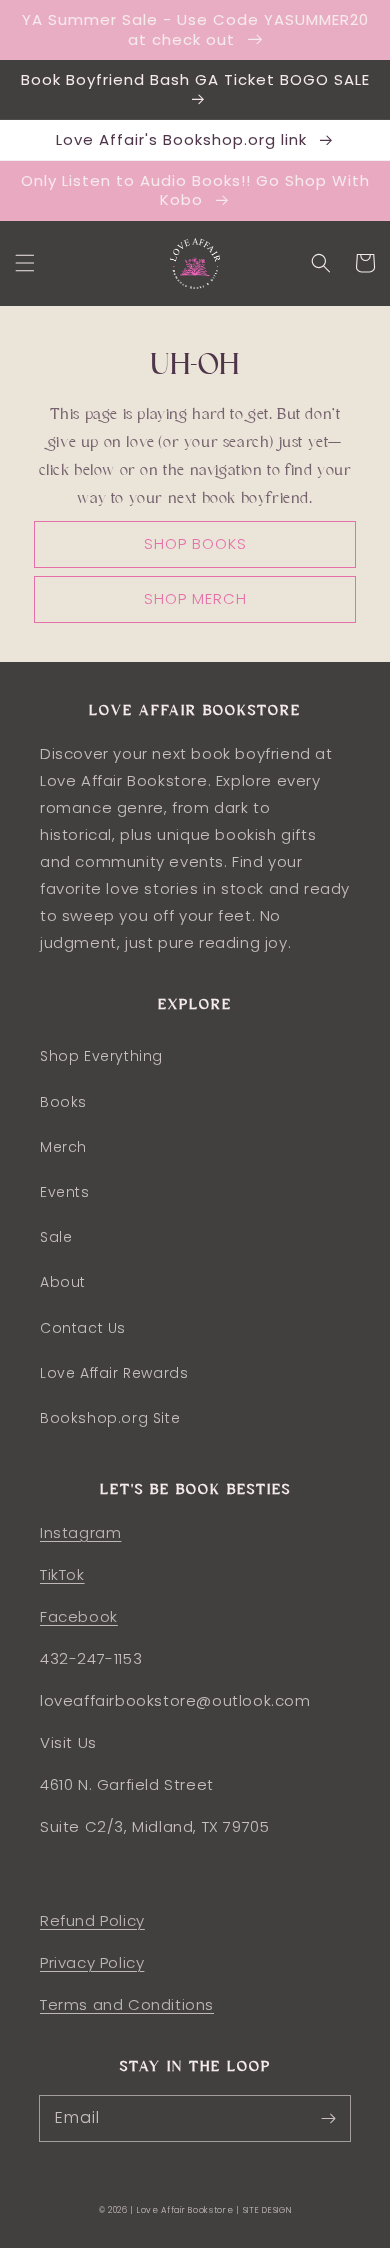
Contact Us (83, 1328)
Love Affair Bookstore (186, 2210)
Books (63, 1102)
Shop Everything (101, 1056)
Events (65, 1192)
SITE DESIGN (267, 2210)
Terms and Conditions (127, 2004)
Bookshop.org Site (110, 1418)
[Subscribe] (328, 2118)
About (63, 1282)
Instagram (80, 1532)
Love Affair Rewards (114, 1373)
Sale (56, 1237)
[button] (25, 263)
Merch (63, 1147)
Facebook (79, 1616)
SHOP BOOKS (195, 543)
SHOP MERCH (195, 598)
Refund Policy (92, 1920)
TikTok (62, 1574)
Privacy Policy (92, 1962)
